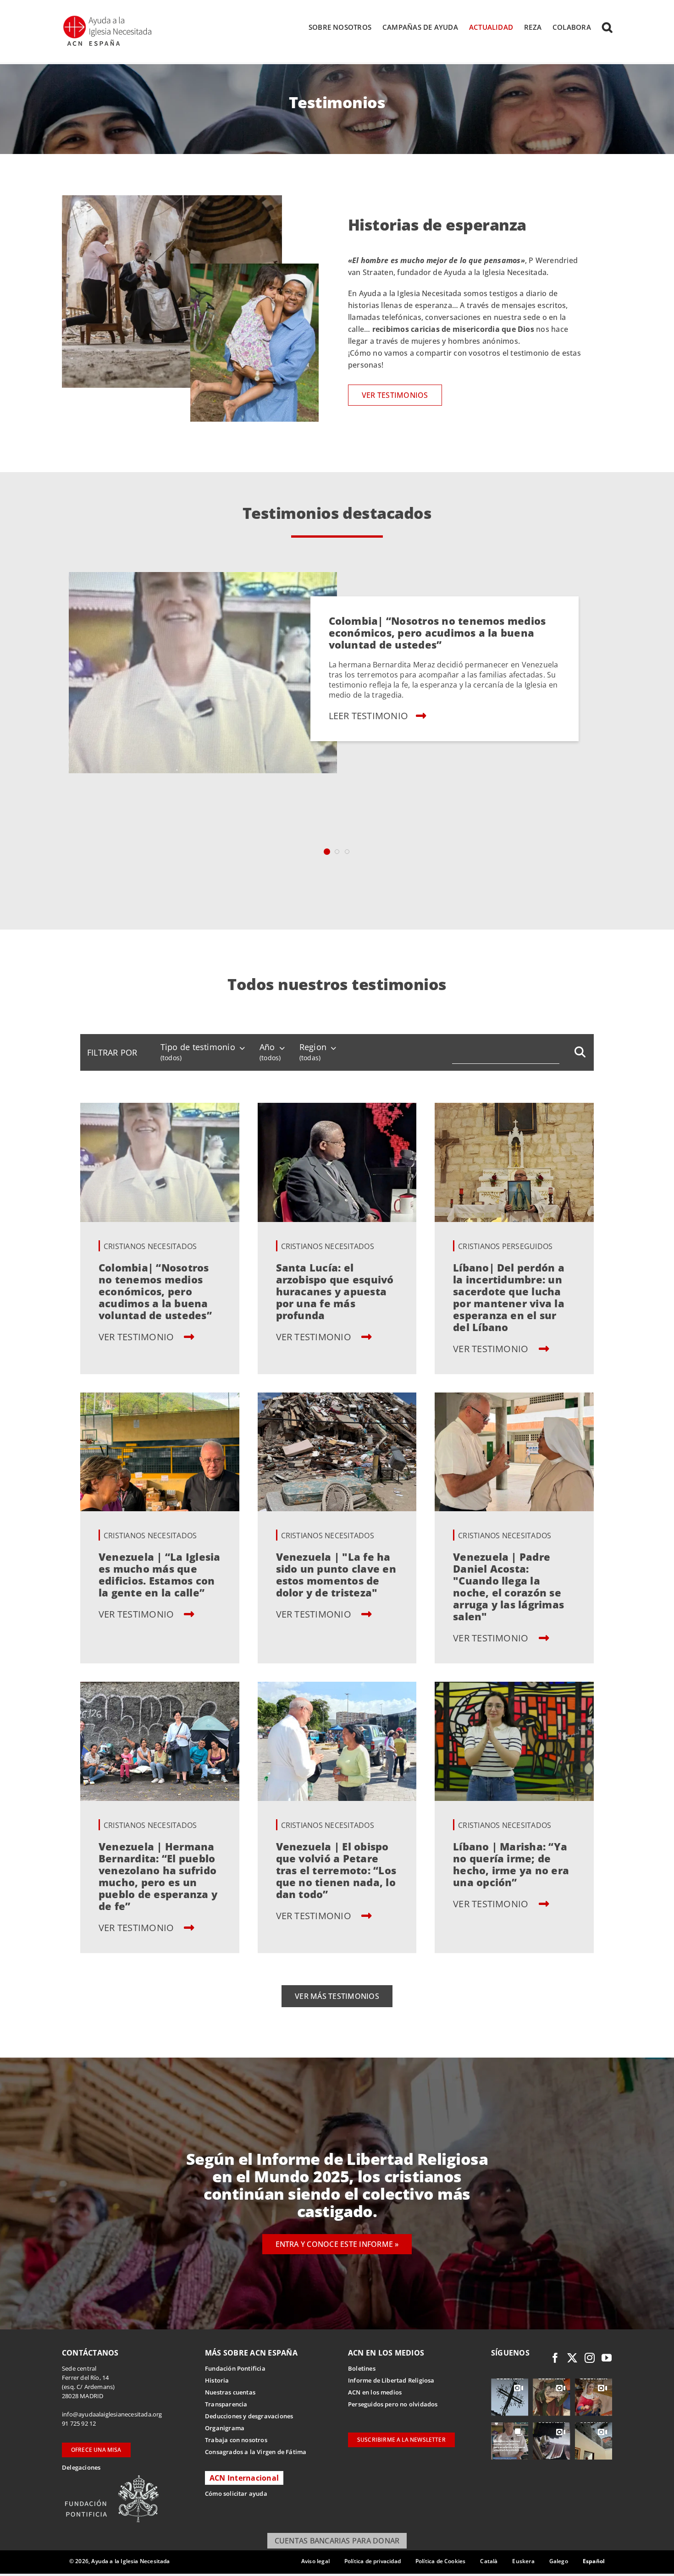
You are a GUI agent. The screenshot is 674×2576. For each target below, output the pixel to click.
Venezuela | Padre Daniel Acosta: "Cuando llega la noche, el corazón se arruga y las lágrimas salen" (508, 1586)
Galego (559, 2561)
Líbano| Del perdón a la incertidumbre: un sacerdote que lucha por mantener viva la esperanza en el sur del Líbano (509, 1297)
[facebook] (555, 2358)
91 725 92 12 (79, 2423)
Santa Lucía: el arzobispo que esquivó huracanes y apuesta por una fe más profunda (335, 1291)
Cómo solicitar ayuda (236, 2493)
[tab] (327, 852)
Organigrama (225, 2428)
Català (489, 2561)
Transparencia (226, 2404)
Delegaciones (81, 2467)
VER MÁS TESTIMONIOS (337, 1996)
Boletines (362, 2368)
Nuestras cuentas (230, 2392)
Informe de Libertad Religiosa (391, 2380)
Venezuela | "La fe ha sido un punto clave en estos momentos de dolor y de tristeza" (336, 1574)
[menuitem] (112, 1052)
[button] (607, 27)
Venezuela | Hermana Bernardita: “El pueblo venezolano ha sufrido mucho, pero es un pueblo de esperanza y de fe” (158, 1876)
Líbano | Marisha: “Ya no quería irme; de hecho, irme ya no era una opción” (511, 1864)
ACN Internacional (244, 2478)
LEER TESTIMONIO (368, 715)
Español (594, 2561)
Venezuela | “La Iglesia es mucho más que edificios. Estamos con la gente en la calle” (160, 1574)
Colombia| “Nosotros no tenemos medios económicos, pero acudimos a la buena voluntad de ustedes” (437, 632)
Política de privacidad (373, 2561)
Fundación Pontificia (235, 2368)
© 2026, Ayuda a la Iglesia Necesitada (120, 2561)
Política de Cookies (440, 2561)
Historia (217, 2380)
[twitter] (572, 2358)
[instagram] (590, 2358)
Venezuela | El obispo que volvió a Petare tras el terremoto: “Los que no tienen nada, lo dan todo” (336, 1870)
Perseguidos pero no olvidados (393, 2404)
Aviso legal (315, 2561)
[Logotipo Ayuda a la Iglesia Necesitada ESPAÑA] (108, 18)
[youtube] (607, 2358)
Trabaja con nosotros (236, 2440)
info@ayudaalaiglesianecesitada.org (112, 2414)
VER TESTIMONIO (138, 1337)
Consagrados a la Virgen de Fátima (256, 2452)
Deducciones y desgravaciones (249, 2416)
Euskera (523, 2561)
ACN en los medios (375, 2392)
